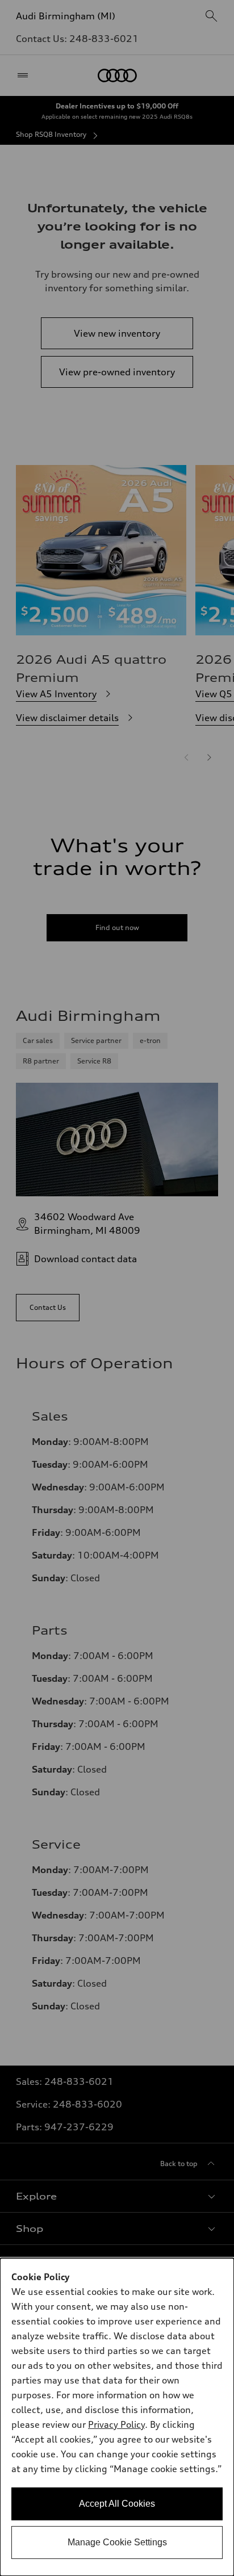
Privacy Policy (116, 2424)
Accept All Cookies (117, 2504)
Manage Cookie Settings (117, 2542)
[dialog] (117, 2417)
